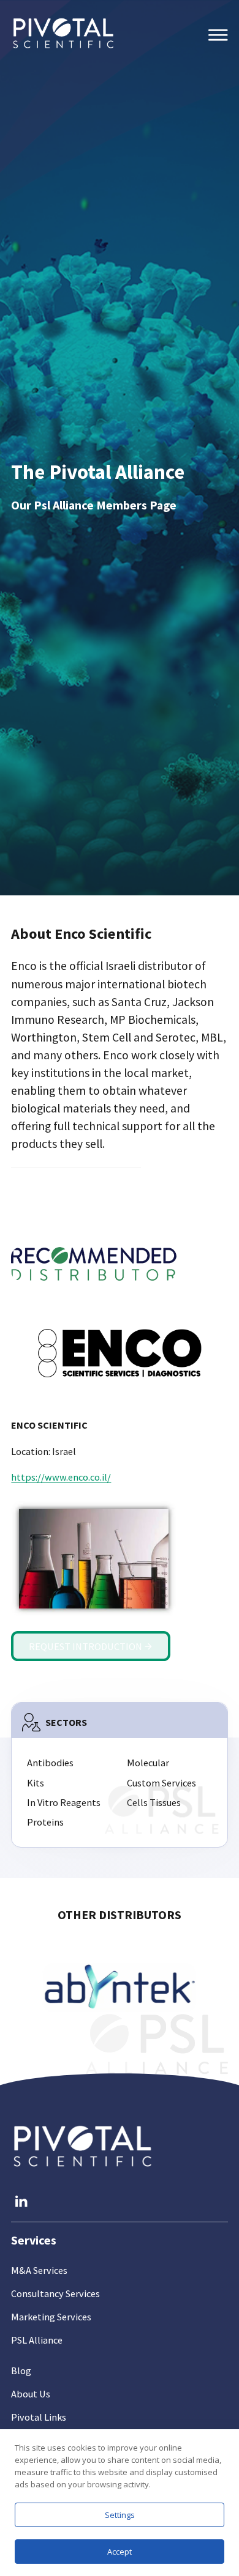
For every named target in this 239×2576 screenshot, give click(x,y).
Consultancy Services (55, 2293)
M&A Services (39, 2270)
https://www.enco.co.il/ (61, 1477)
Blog (21, 2371)
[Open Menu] (218, 35)
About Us (31, 2394)
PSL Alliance (37, 2340)
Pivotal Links (39, 2417)
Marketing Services (51, 2317)
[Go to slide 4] (119, 1988)
